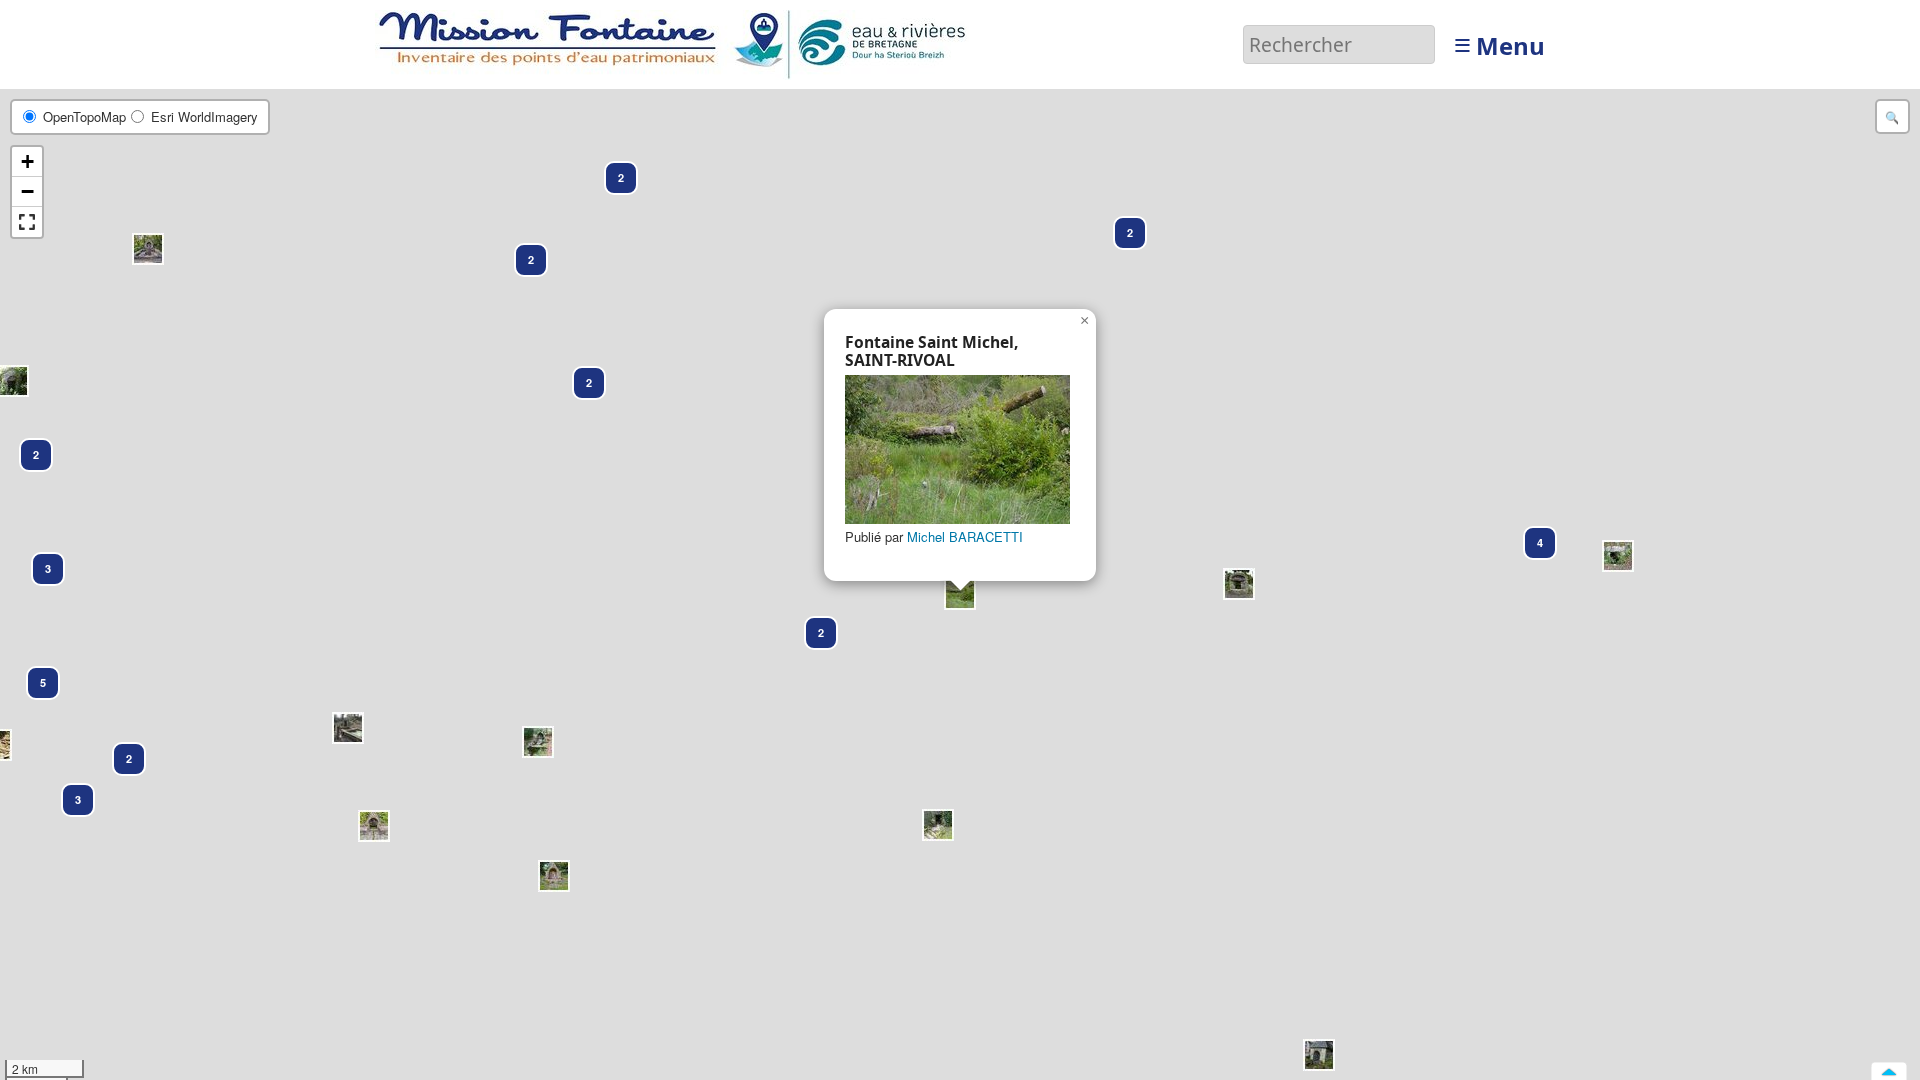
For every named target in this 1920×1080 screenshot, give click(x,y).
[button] (34, 674)
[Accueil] (677, 42)
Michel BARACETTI (965, 536)
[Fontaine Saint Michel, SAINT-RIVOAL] (957, 449)
